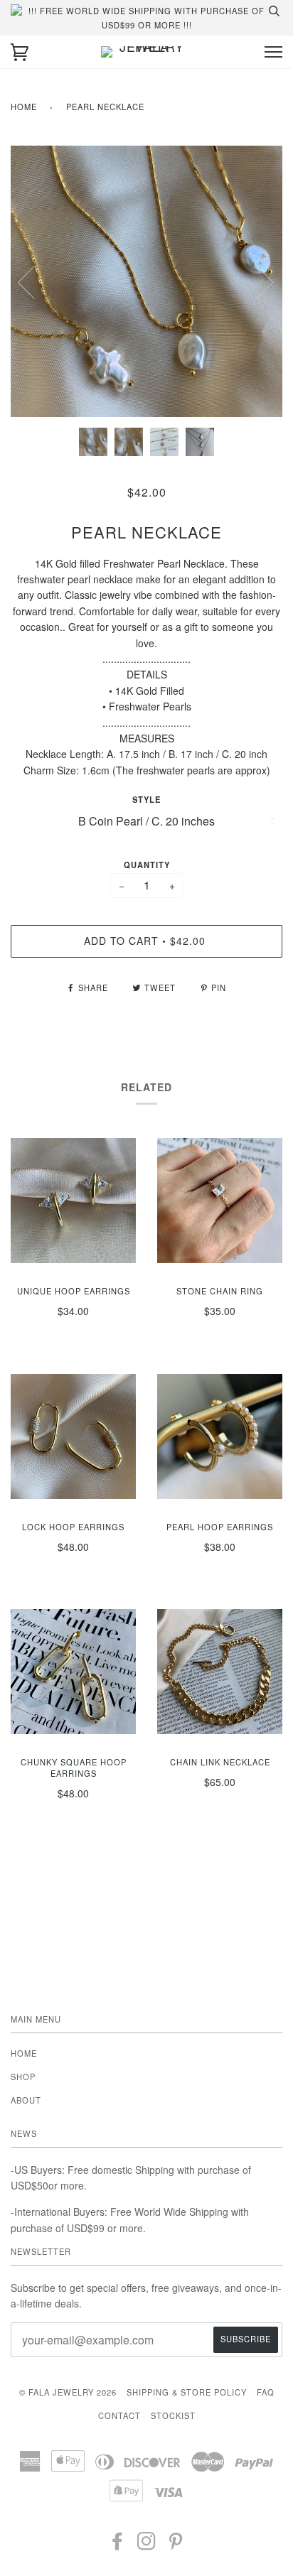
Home (24, 107)
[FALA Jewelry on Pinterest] (176, 2545)
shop (23, 2077)
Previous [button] (35, 281)
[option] (146, 281)
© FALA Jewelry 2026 (68, 2392)
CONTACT (119, 2415)
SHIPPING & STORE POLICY (187, 2392)
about (26, 2100)
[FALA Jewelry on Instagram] (147, 2545)
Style (146, 799)
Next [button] (256, 281)
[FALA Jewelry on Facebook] (118, 2545)
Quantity (147, 865)
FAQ (266, 2392)
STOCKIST (173, 2415)
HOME (24, 2053)
